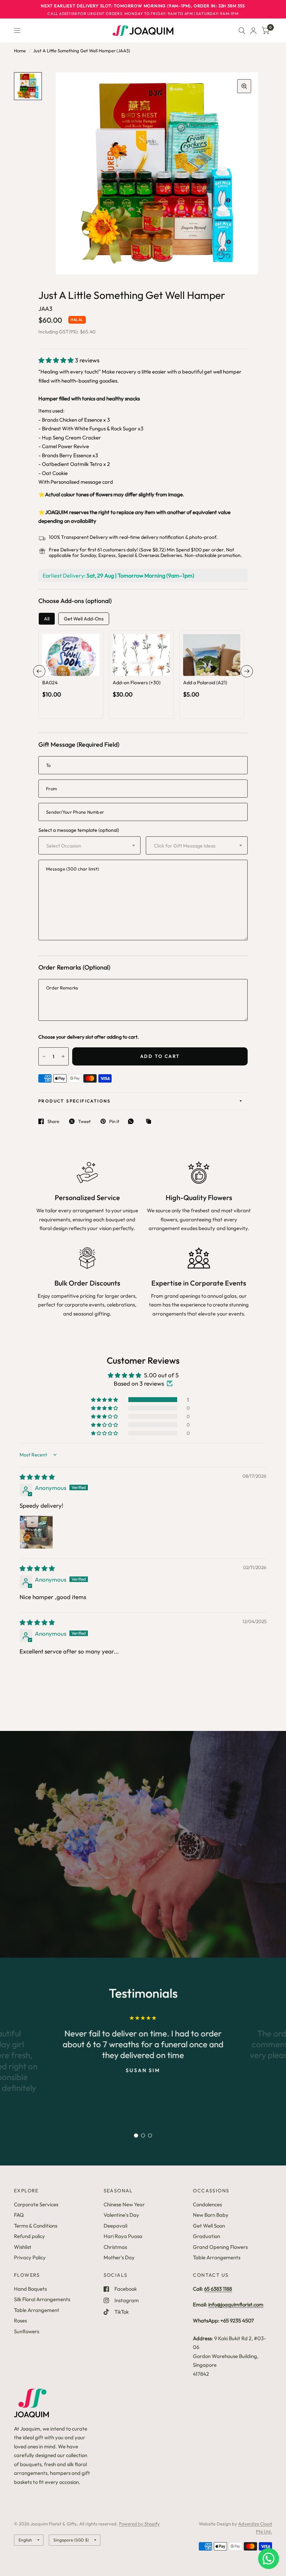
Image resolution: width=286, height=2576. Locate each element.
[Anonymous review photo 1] (36, 1532)
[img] (37, 1477)
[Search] (242, 31)
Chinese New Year (124, 2204)
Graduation (206, 2236)
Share (53, 1121)
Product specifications (75, 1101)
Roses (20, 2321)
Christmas (115, 2247)
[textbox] (83, 846)
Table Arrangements (217, 2257)
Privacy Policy (30, 2257)
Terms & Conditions (36, 2226)
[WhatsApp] (133, 1121)
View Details (71, 682)
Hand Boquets (30, 2289)
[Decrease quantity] (61, 669)
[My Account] (253, 31)
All (47, 619)
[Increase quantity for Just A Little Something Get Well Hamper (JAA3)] (63, 1056)
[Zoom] (244, 86)
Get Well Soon (209, 2226)
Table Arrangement (37, 2310)
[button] (57, 360)
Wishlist (23, 2247)
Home (20, 51)
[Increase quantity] (81, 669)
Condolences (207, 2204)
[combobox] (89, 845)
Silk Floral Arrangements (42, 2299)
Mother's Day (119, 2257)
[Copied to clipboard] (150, 1122)
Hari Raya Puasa (123, 2236)
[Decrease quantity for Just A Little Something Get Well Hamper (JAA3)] (44, 1056)
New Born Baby (211, 2215)
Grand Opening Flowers (220, 2247)
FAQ (19, 2215)
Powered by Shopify (139, 2524)
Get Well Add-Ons (84, 619)
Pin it (114, 1121)
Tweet (84, 1121)
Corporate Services (36, 2204)
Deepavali (115, 2226)
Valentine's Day (121, 2215)
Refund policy (29, 2236)
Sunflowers (27, 2331)
